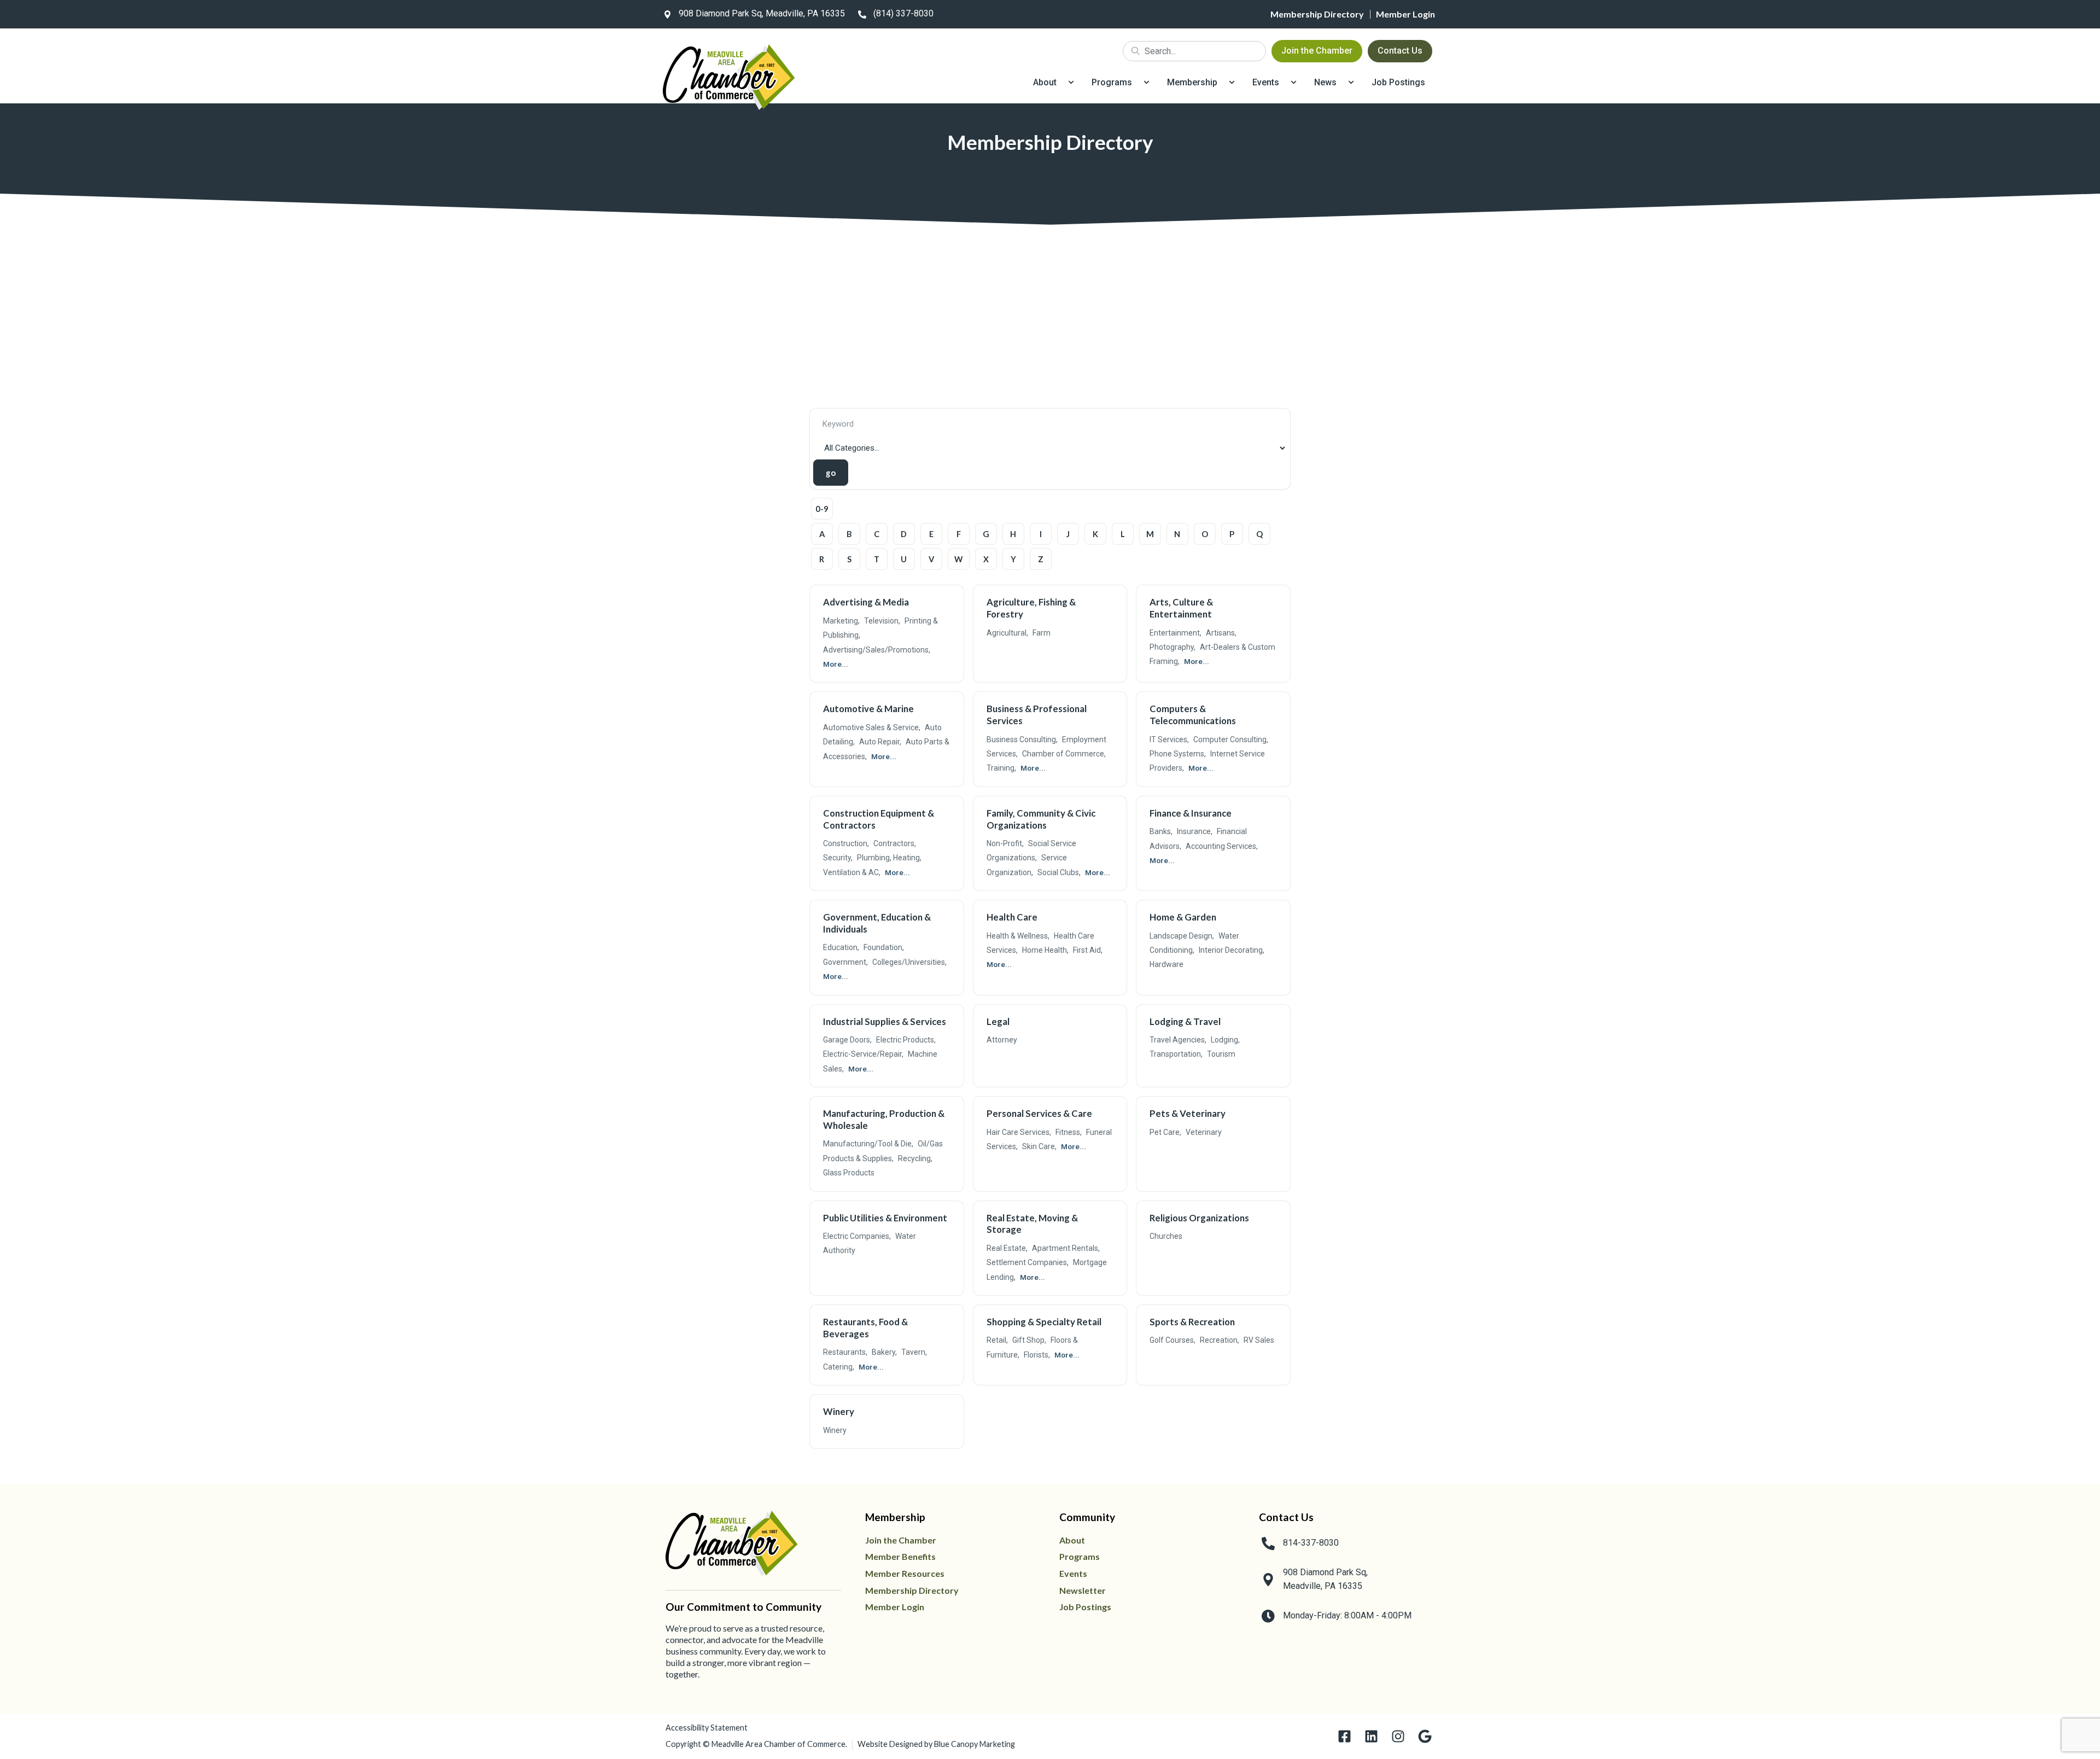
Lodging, (1225, 1040)
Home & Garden (1183, 917)
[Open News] (1351, 83)
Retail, (997, 1340)
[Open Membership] (1232, 83)
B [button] (849, 534)
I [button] (1041, 534)
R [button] (822, 559)
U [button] (904, 559)
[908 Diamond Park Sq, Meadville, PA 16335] (667, 14)
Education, (841, 947)
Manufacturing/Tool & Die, (868, 1144)
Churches (1166, 1236)
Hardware (1166, 964)
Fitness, (1069, 1132)
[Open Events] (1294, 83)
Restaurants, (845, 1352)
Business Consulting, (1022, 739)
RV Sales (1259, 1340)
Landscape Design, (1182, 936)
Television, (882, 621)
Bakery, (884, 1352)
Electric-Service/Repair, (863, 1054)
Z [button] (1041, 559)
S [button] (849, 559)
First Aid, (1088, 950)
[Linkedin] (1371, 1736)
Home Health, (1045, 950)
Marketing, (841, 621)
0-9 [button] (822, 509)
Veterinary (1204, 1132)
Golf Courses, (1172, 1340)
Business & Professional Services (1037, 715)
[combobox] (1194, 51)
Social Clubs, (1059, 872)
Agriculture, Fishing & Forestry (1031, 608)
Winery (839, 1411)
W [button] (958, 559)
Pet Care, (1165, 1132)
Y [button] (1013, 559)
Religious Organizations (1199, 1218)
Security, (838, 858)
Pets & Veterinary (1188, 1113)
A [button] (822, 534)
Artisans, (1221, 633)
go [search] (830, 473)
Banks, (1161, 831)
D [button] (904, 534)
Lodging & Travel (1185, 1021)
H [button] (1013, 534)
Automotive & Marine (868, 709)
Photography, (1172, 647)
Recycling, (915, 1158)
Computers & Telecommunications (1193, 715)
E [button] (931, 534)
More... (836, 664)
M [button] (1150, 534)
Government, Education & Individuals (877, 923)
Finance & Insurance (1191, 813)
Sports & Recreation (1192, 1322)
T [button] (877, 559)
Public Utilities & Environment (885, 1218)
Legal (998, 1021)
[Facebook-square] (1344, 1736)
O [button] (1205, 534)
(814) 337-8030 (903, 13)
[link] (752, 14)
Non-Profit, (1005, 843)
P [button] (1232, 534)
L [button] (1123, 534)
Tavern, (914, 1352)
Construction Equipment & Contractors (879, 819)
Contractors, (895, 843)
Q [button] (1259, 534)
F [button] (959, 534)
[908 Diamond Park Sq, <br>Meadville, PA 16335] (1268, 1580)
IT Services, (1169, 739)
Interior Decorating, (1232, 950)
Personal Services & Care (1039, 1113)
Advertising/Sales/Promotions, (877, 650)
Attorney (1002, 1040)
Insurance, (1195, 831)
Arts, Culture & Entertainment (1181, 608)
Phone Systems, (1178, 754)
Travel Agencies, (1178, 1040)
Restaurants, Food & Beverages (865, 1328)
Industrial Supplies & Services (885, 1021)
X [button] (986, 559)
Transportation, (1176, 1054)
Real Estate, (1007, 1248)
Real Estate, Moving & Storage (1032, 1224)
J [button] (1068, 534)
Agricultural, (1007, 633)
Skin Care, (1039, 1146)
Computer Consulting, (1231, 739)
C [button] (877, 534)
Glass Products (849, 1173)
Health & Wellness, (1018, 936)
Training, (1001, 768)
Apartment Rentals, (1066, 1248)
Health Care (1012, 917)
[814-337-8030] (1268, 1544)
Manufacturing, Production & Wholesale (884, 1119)
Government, (845, 962)
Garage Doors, (847, 1040)
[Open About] (1071, 83)
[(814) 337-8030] (862, 14)
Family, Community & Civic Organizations (1041, 819)
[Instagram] (1398, 1736)
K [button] (1095, 534)
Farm (1042, 633)
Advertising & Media (866, 602)
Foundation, (884, 947)
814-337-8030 (1311, 1543)
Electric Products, (906, 1040)
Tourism (1221, 1054)
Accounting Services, (1222, 846)
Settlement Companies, (1028, 1262)
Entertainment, (1176, 633)
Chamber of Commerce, (1064, 754)
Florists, (1037, 1355)
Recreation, (1220, 1340)
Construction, (846, 843)
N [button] (1177, 534)
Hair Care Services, (1019, 1132)
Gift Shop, (1029, 1340)
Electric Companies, (857, 1236)
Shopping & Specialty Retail (1044, 1322)
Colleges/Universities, (909, 962)
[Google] (1425, 1736)
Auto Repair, (880, 742)
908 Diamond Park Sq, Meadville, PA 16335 (762, 13)
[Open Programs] (1147, 83)
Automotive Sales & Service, (872, 727)
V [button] (931, 559)
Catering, (839, 1367)
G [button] (986, 534)
